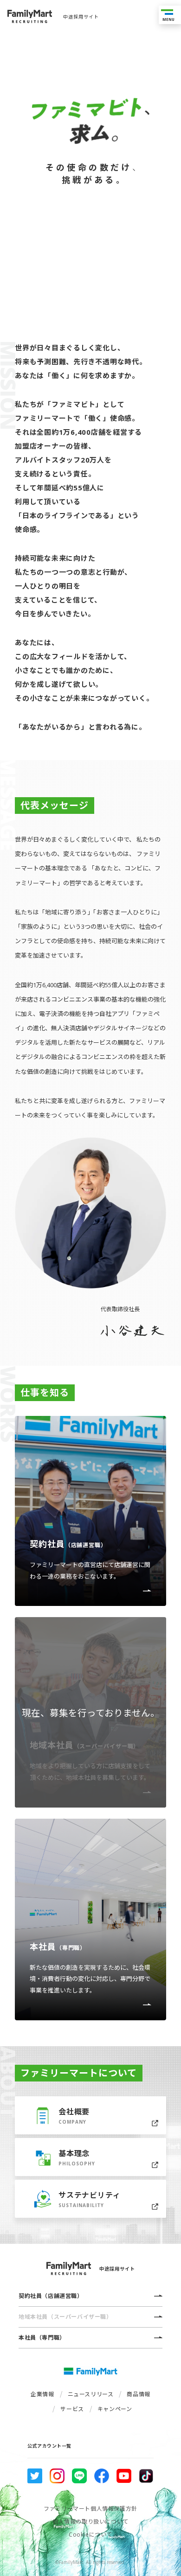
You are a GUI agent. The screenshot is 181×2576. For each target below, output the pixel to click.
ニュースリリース (91, 2394)
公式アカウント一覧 (49, 2446)
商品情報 (138, 2394)
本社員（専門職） (42, 2338)
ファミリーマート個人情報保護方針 (90, 2509)
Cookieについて (90, 2535)
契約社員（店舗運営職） (51, 2296)
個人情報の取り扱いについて (90, 2522)
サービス (72, 2408)
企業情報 (42, 2394)
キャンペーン (115, 2408)
